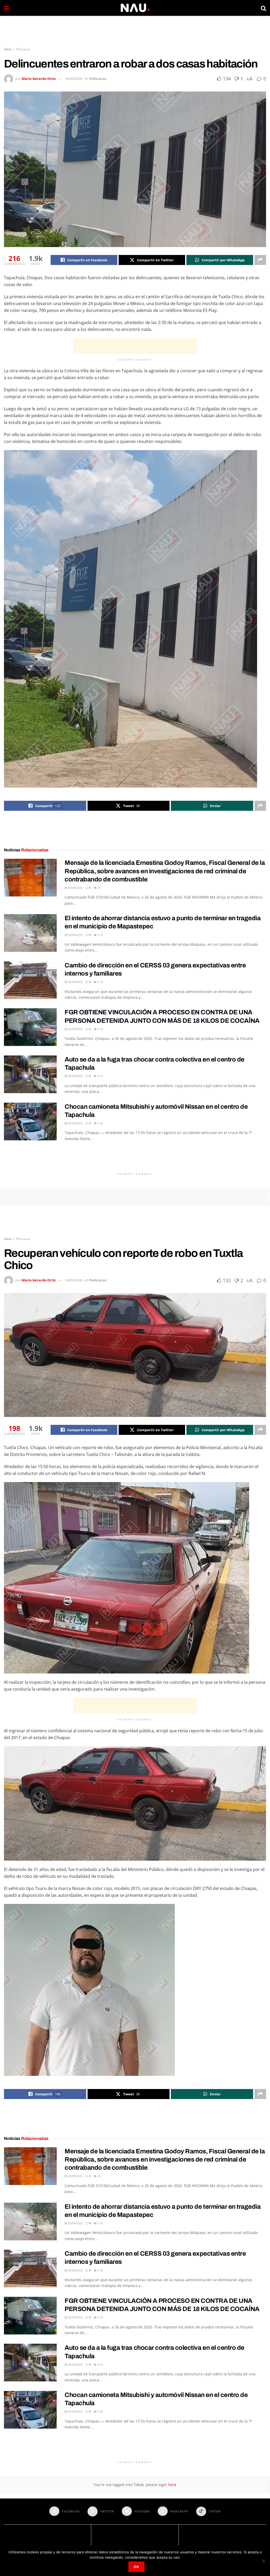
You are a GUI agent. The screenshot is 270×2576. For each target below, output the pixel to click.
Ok (136, 2567)
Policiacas (23, 49)
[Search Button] (263, 8)
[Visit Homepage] (135, 8)
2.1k (100, 935)
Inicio (8, 49)
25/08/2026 (75, 1123)
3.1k (100, 1076)
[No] (263, 2561)
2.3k (100, 1123)
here (172, 2485)
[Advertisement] (135, 32)
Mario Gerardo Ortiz (39, 79)
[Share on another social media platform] (260, 260)
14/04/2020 (74, 79)
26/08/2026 (75, 888)
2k (99, 888)
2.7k (100, 982)
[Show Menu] (6, 8)
